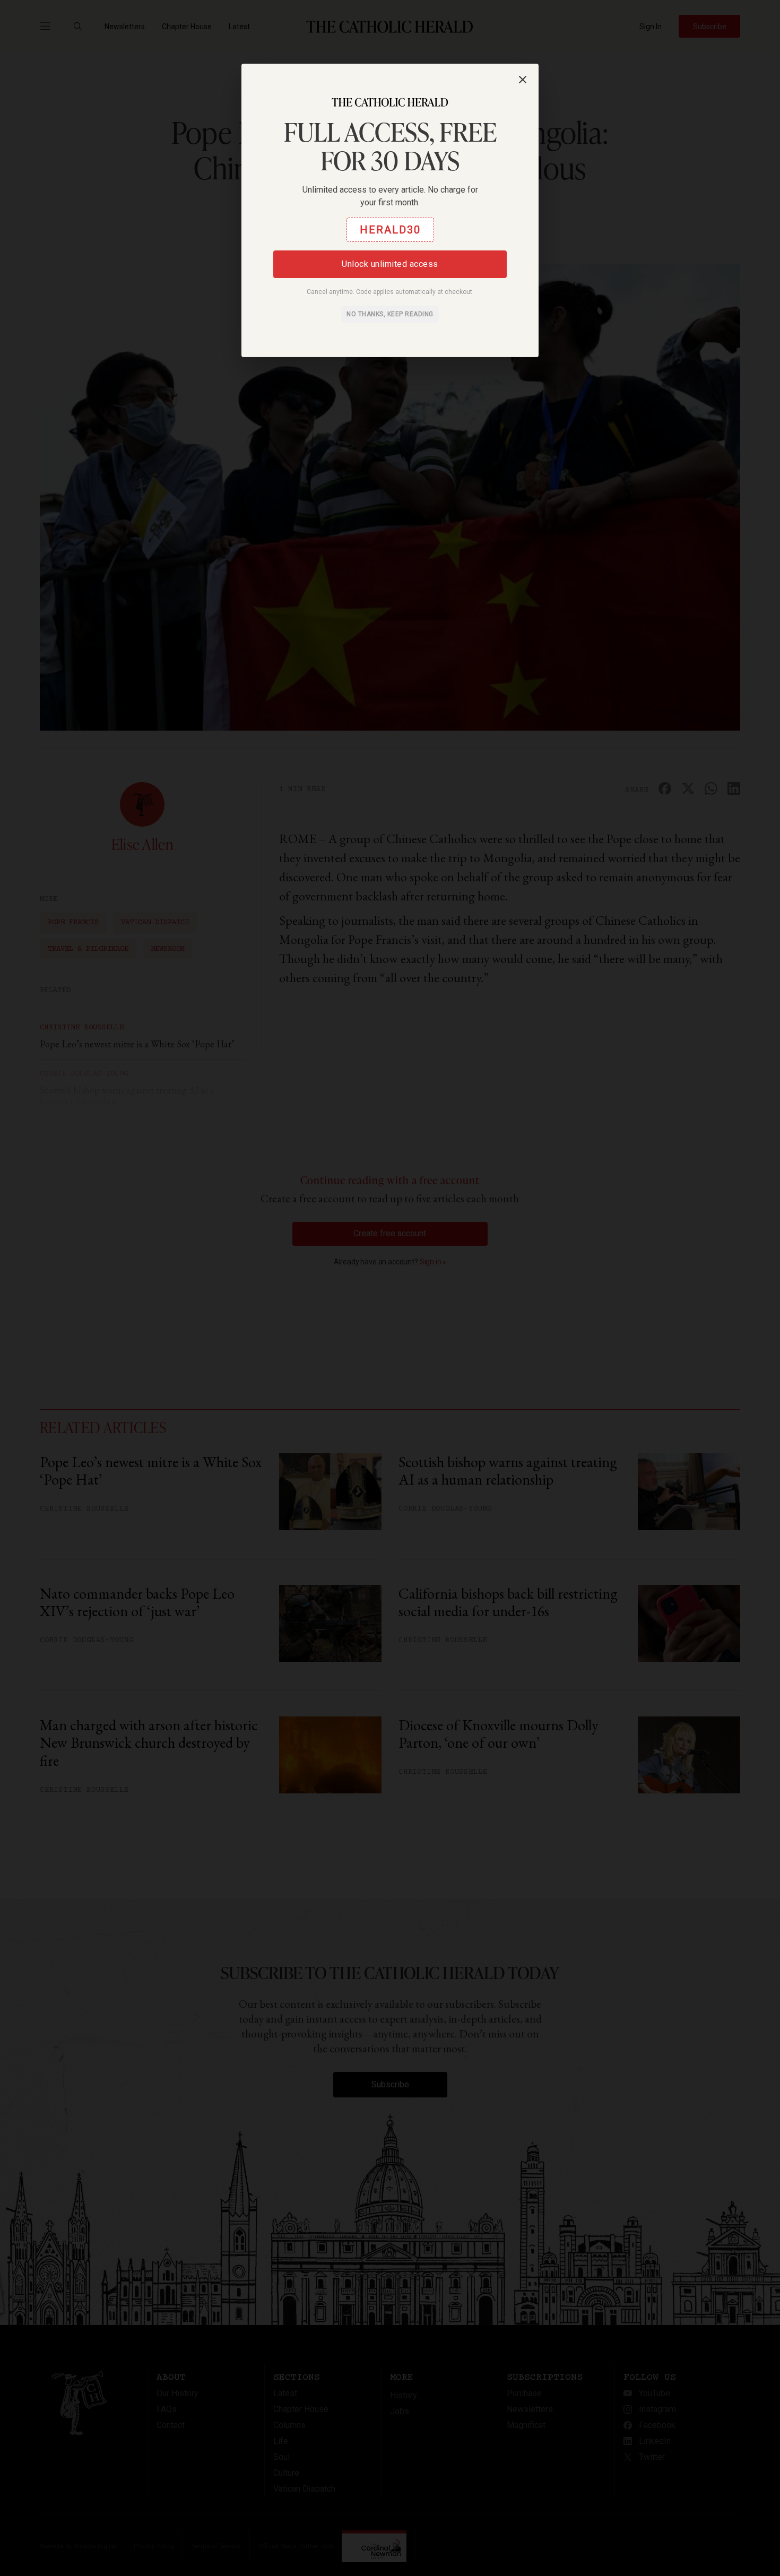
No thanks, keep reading (390, 314)
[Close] (523, 80)
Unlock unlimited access (390, 264)
